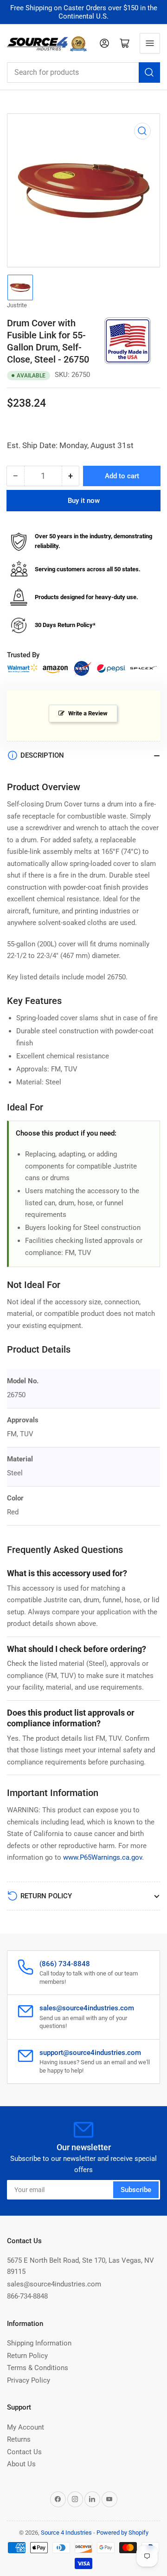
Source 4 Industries (66, 2533)
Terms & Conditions (38, 2368)
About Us (21, 2464)
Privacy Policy (29, 2380)
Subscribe (136, 2190)
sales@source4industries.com (54, 2284)
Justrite (17, 305)
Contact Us (24, 2452)
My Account (26, 2427)
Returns (19, 2439)
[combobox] (83, 73)
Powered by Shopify (122, 2533)
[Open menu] (150, 43)
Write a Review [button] (88, 713)
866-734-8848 (27, 2296)
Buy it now (84, 501)
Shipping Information (39, 2343)
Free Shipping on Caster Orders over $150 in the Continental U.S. (84, 12)
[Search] (149, 73)
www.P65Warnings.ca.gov (103, 1857)
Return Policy (27, 2356)
